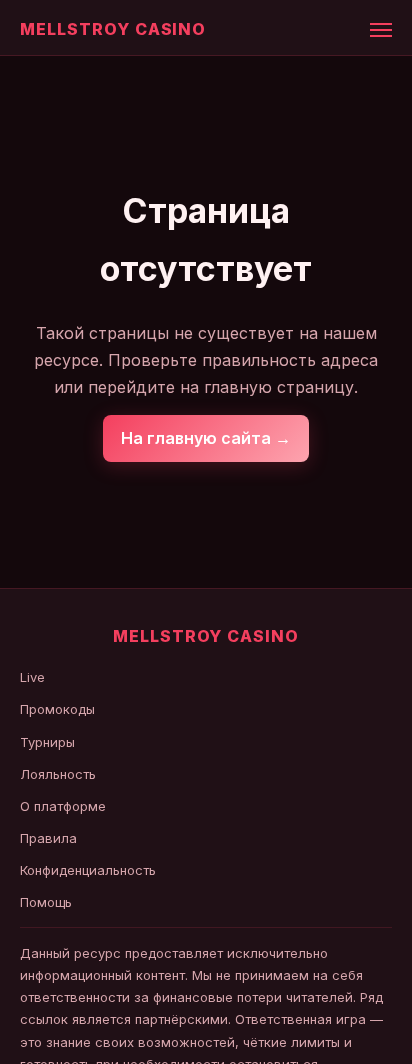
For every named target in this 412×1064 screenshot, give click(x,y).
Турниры (47, 742)
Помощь (46, 902)
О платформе (63, 806)
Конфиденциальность (88, 870)
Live (32, 677)
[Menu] (381, 30)
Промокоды (57, 709)
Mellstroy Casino (113, 29)
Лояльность (58, 774)
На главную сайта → (206, 438)
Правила (48, 838)
